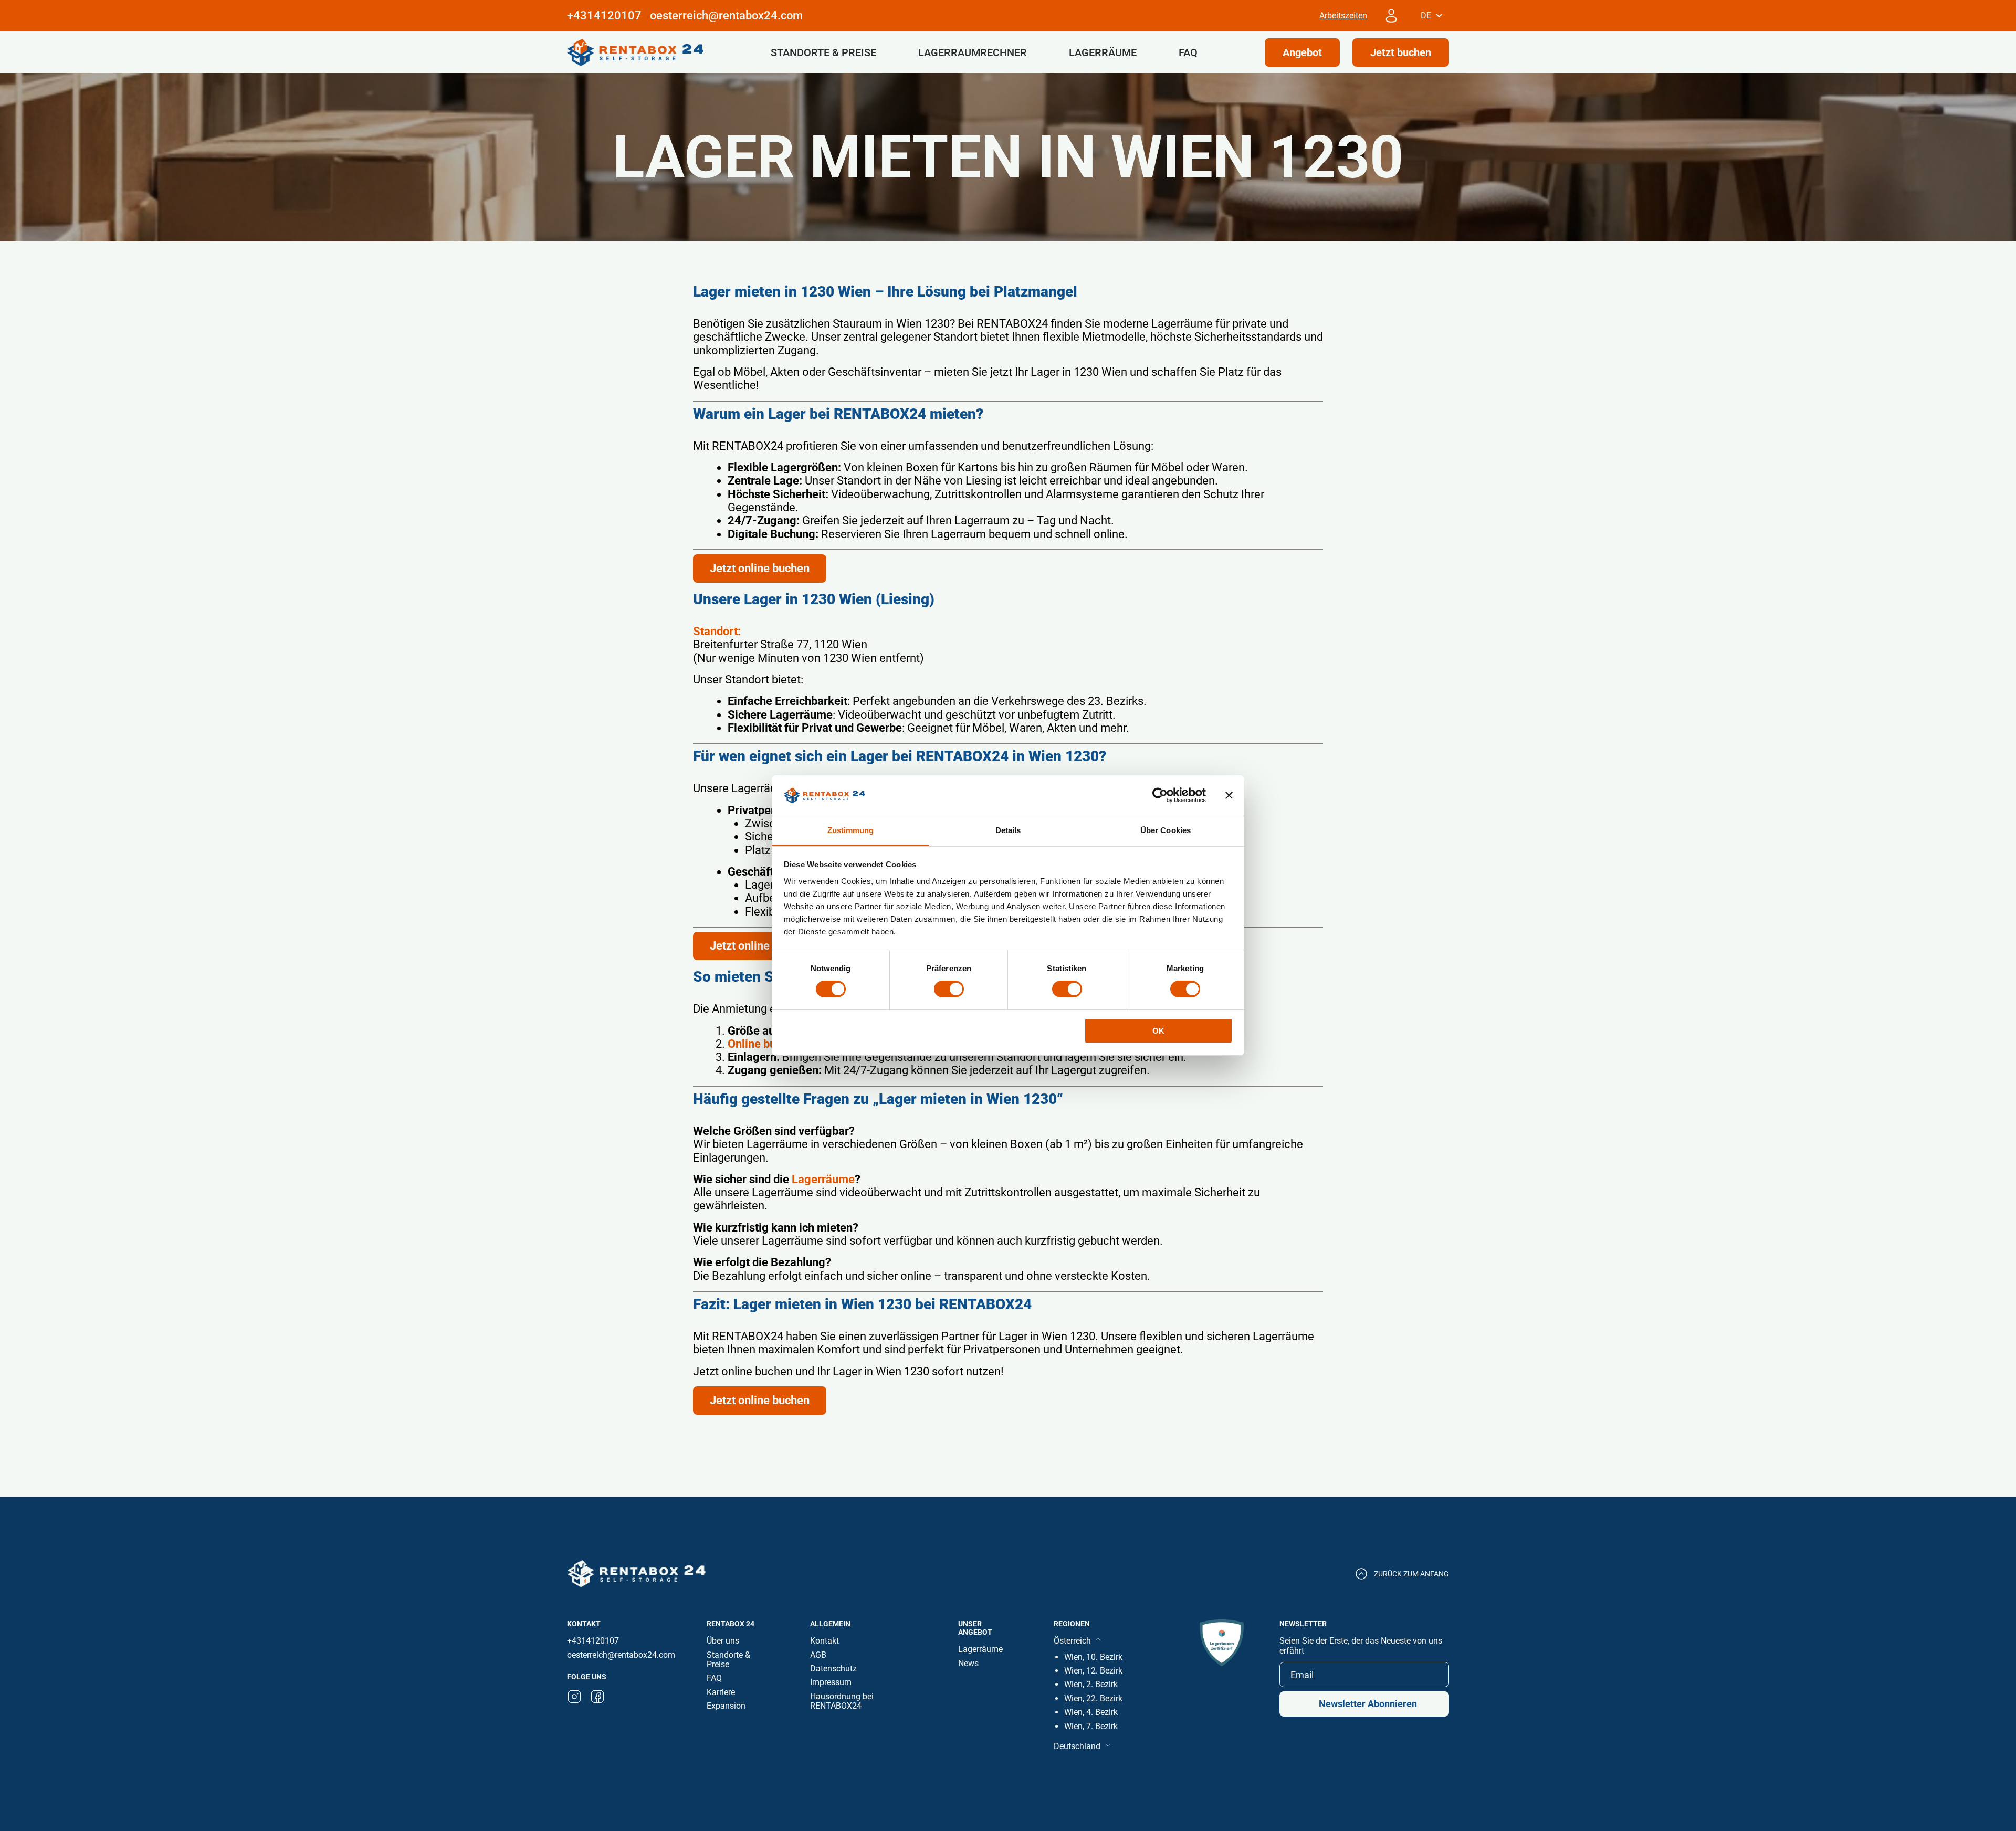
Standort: (717, 631)
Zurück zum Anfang (1411, 1574)
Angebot (1302, 52)
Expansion (726, 1706)
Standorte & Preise (823, 52)
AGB (818, 1655)
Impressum (831, 1682)
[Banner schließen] (1229, 795)
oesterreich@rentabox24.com (726, 15)
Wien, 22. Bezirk (1093, 1698)
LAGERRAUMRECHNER (973, 52)
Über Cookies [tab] (1165, 830)
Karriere (721, 1692)
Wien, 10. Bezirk (1093, 1657)
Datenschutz (833, 1669)
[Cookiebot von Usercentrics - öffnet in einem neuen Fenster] (1160, 795)
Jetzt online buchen (760, 568)
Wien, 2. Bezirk (1091, 1684)
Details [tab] (1008, 830)
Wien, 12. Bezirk (1093, 1671)
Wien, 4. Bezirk (1091, 1712)
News (968, 1663)
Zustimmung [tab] (851, 830)
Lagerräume (1103, 52)
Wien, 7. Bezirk (1091, 1726)
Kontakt (825, 1641)
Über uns (723, 1641)
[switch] (949, 989)
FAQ (1188, 52)
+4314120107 (593, 1641)
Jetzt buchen (1401, 52)
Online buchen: (766, 1044)
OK (1158, 1031)
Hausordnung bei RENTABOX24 (842, 1701)
